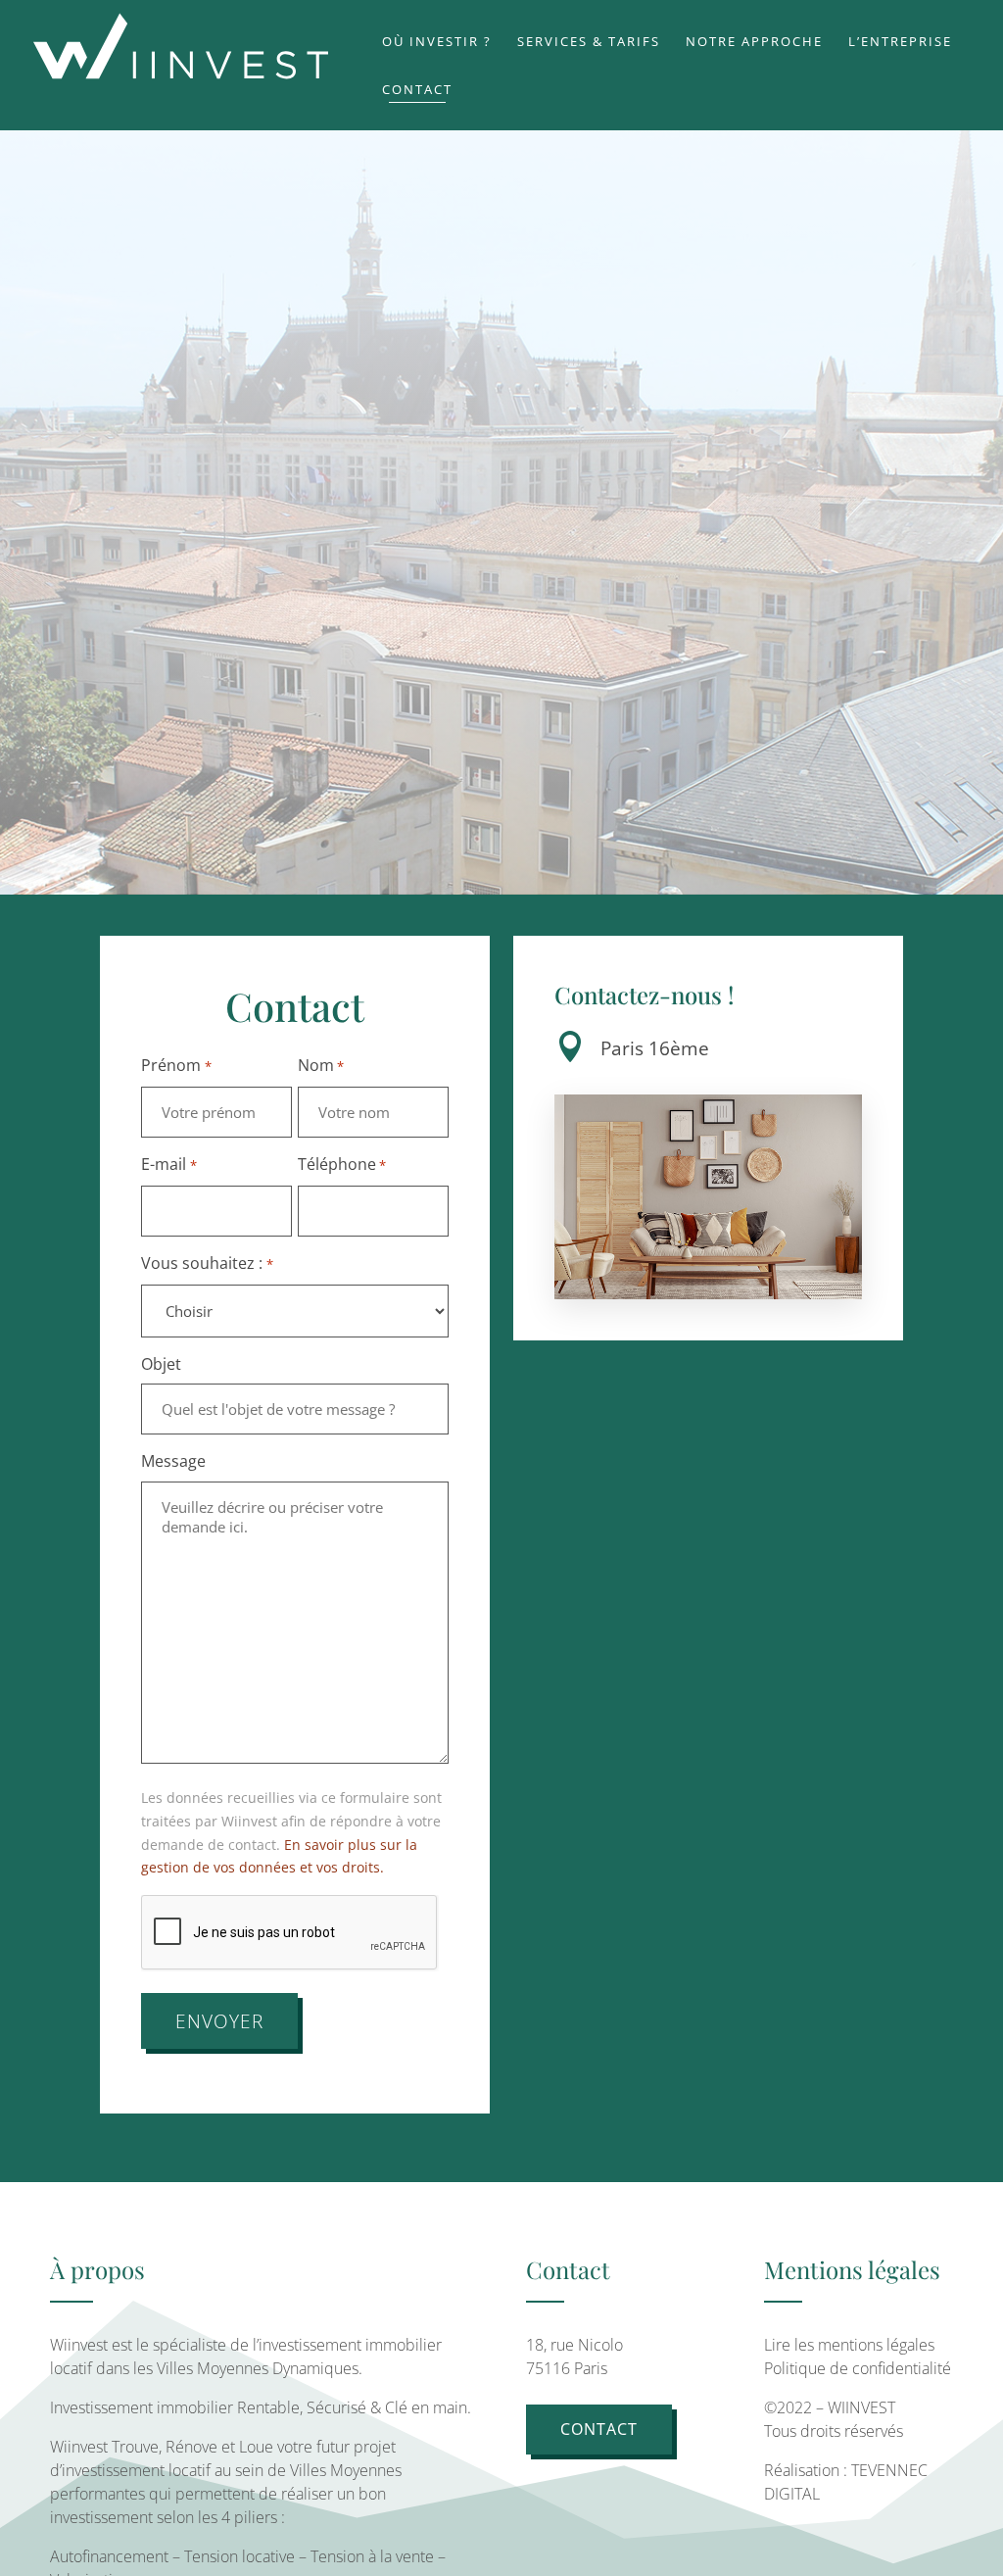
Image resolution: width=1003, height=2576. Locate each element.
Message (173, 1461)
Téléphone (342, 1164)
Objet (161, 1364)
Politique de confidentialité (858, 2368)
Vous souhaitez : (207, 1263)
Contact (599, 2429)
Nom (321, 1065)
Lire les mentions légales (849, 2345)
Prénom (176, 1065)
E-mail (168, 1164)
